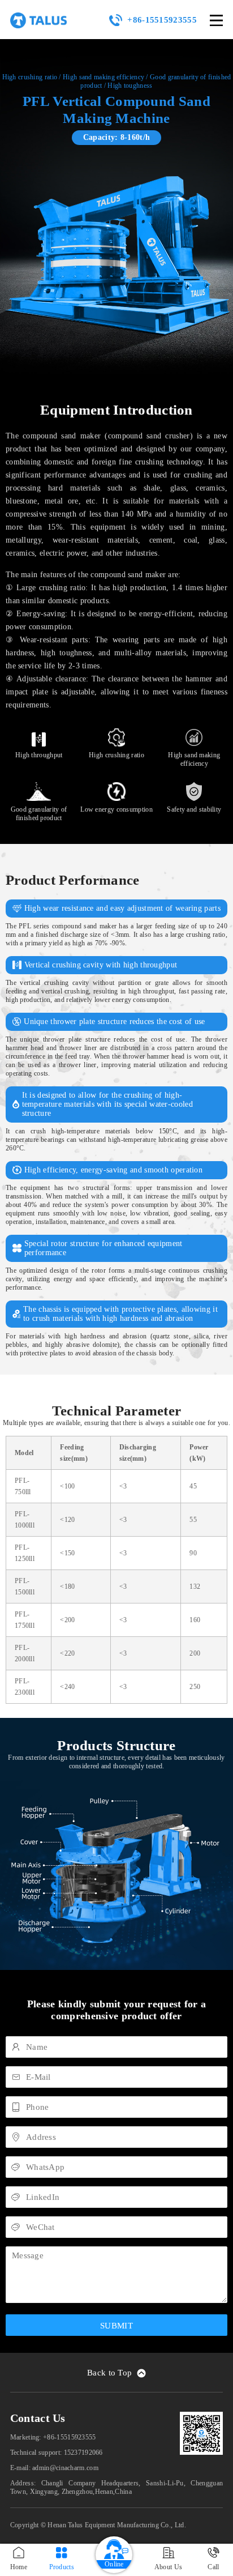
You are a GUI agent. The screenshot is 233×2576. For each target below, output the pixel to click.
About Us (168, 2567)
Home (19, 2567)
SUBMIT (116, 2326)
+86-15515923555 (162, 20)
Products (62, 2567)
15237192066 (83, 2453)
